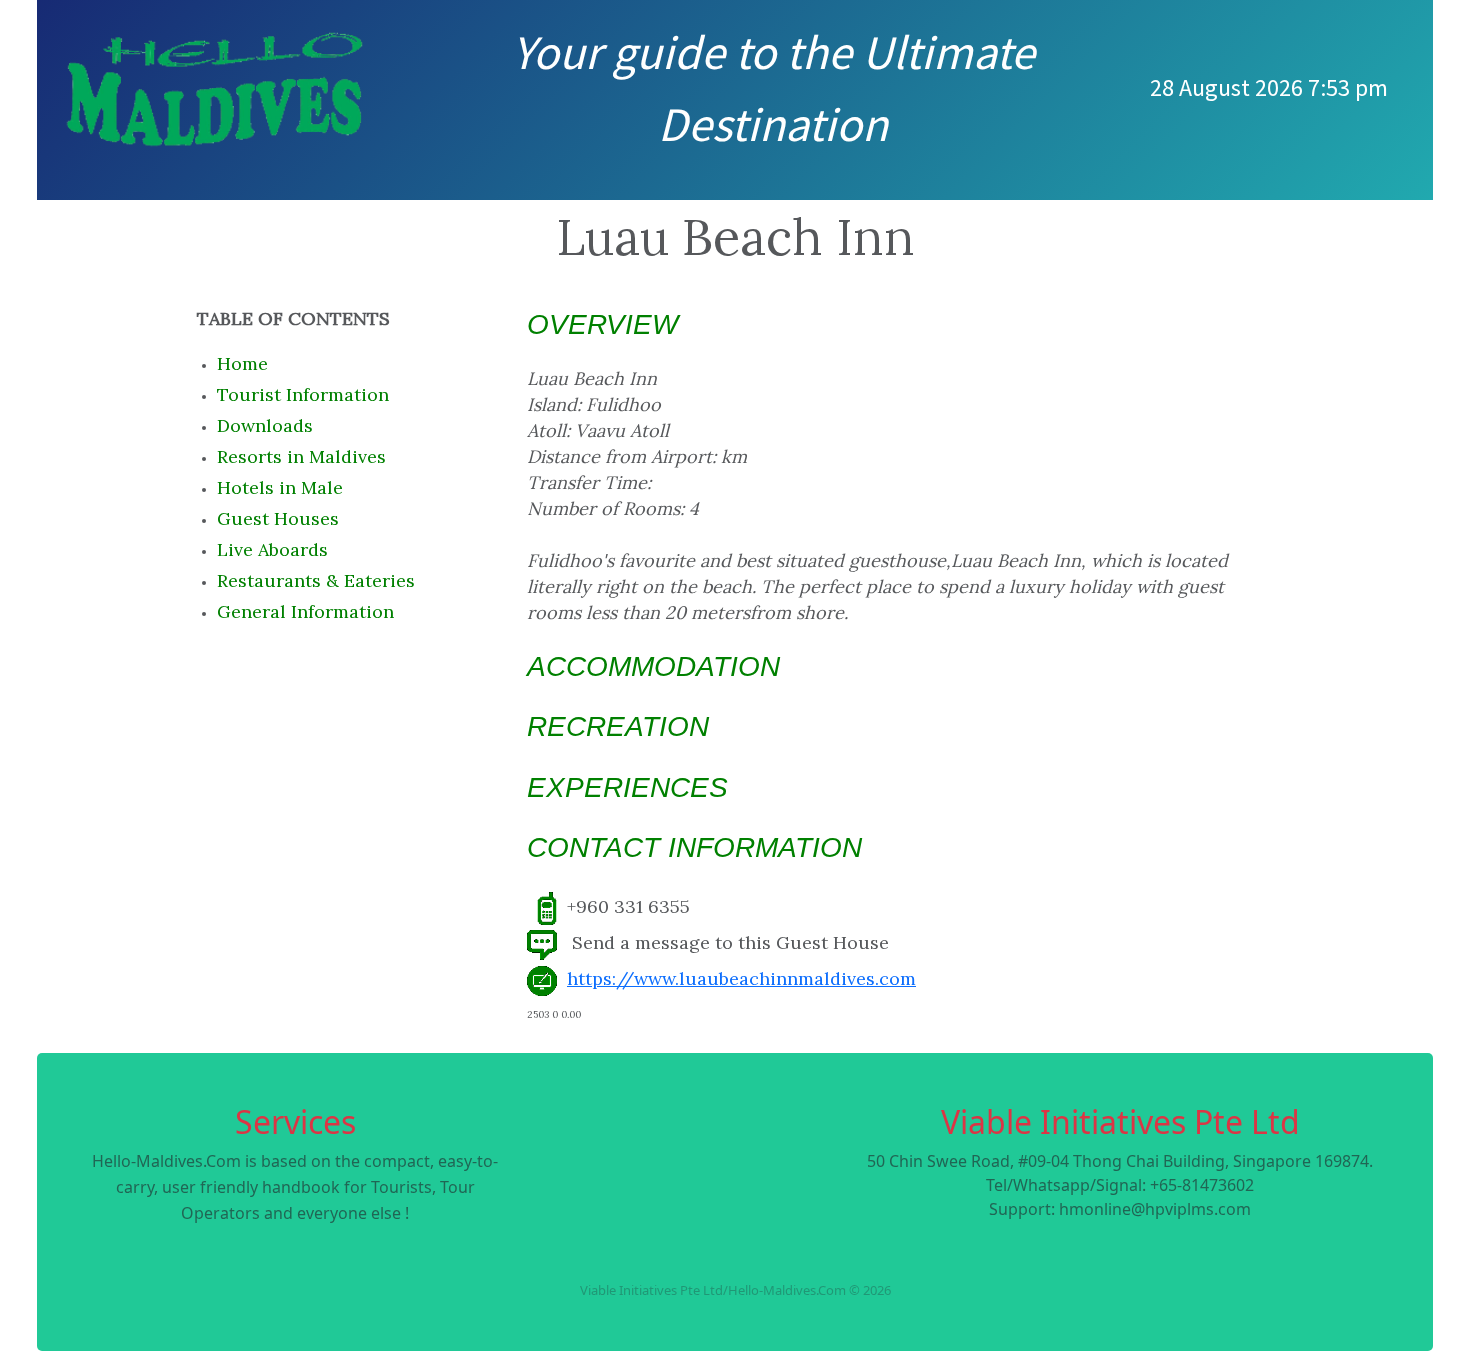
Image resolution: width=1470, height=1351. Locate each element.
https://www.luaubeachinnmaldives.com (741, 978)
